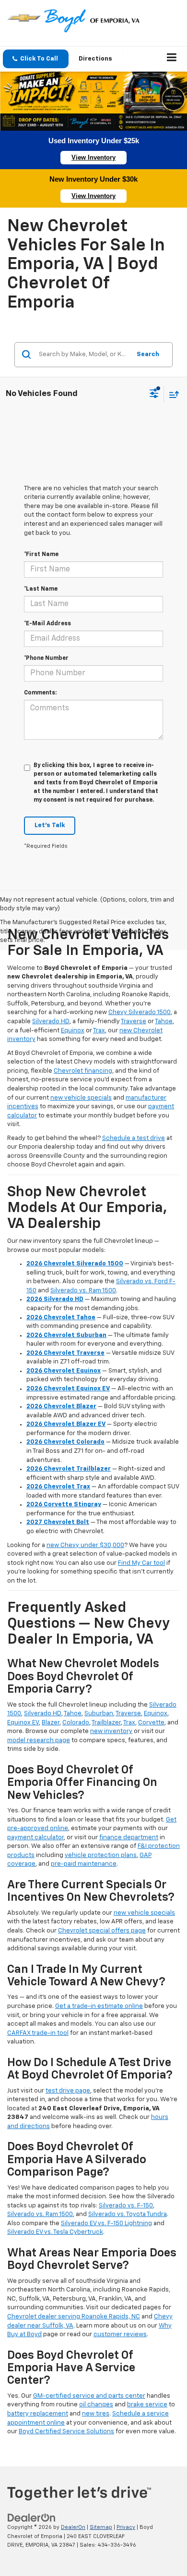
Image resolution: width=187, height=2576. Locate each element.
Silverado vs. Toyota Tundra (128, 2214)
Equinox (73, 1031)
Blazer (51, 1723)
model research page (39, 1740)
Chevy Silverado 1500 (140, 1012)
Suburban (99, 1714)
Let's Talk (50, 825)
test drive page (68, 2091)
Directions (95, 59)
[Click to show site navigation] (172, 59)
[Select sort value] (172, 394)
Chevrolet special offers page (102, 1931)
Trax (99, 1031)
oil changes (96, 2405)
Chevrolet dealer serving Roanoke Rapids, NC (74, 2317)
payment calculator (35, 1838)
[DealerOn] (32, 2518)
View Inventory (93, 157)
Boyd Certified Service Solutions (66, 2432)
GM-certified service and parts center (89, 2396)
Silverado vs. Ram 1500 (83, 1291)
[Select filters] (154, 395)
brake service (147, 2405)
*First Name (41, 555)
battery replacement (38, 2414)
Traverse (134, 1022)
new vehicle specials (81, 1098)
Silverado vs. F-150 (126, 2206)
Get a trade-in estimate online (99, 2006)
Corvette (151, 1723)
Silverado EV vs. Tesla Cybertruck (55, 2232)
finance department (129, 1838)
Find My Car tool (141, 1563)
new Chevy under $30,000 (85, 1545)
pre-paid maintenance (84, 1864)
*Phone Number (46, 658)
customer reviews (120, 2334)
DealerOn (73, 2527)
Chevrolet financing (83, 1071)
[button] (36, 59)
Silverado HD (51, 1022)
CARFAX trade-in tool (38, 2033)
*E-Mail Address (47, 624)
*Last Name (41, 589)
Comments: (40, 693)
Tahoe (164, 1022)
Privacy (126, 2527)
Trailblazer (106, 1723)
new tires (96, 2414)
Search (148, 354)
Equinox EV (23, 1723)
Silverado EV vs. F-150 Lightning (106, 2223)
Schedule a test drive (134, 1138)
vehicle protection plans (101, 1855)
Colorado (76, 1723)
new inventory (111, 1731)
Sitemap (101, 2527)
